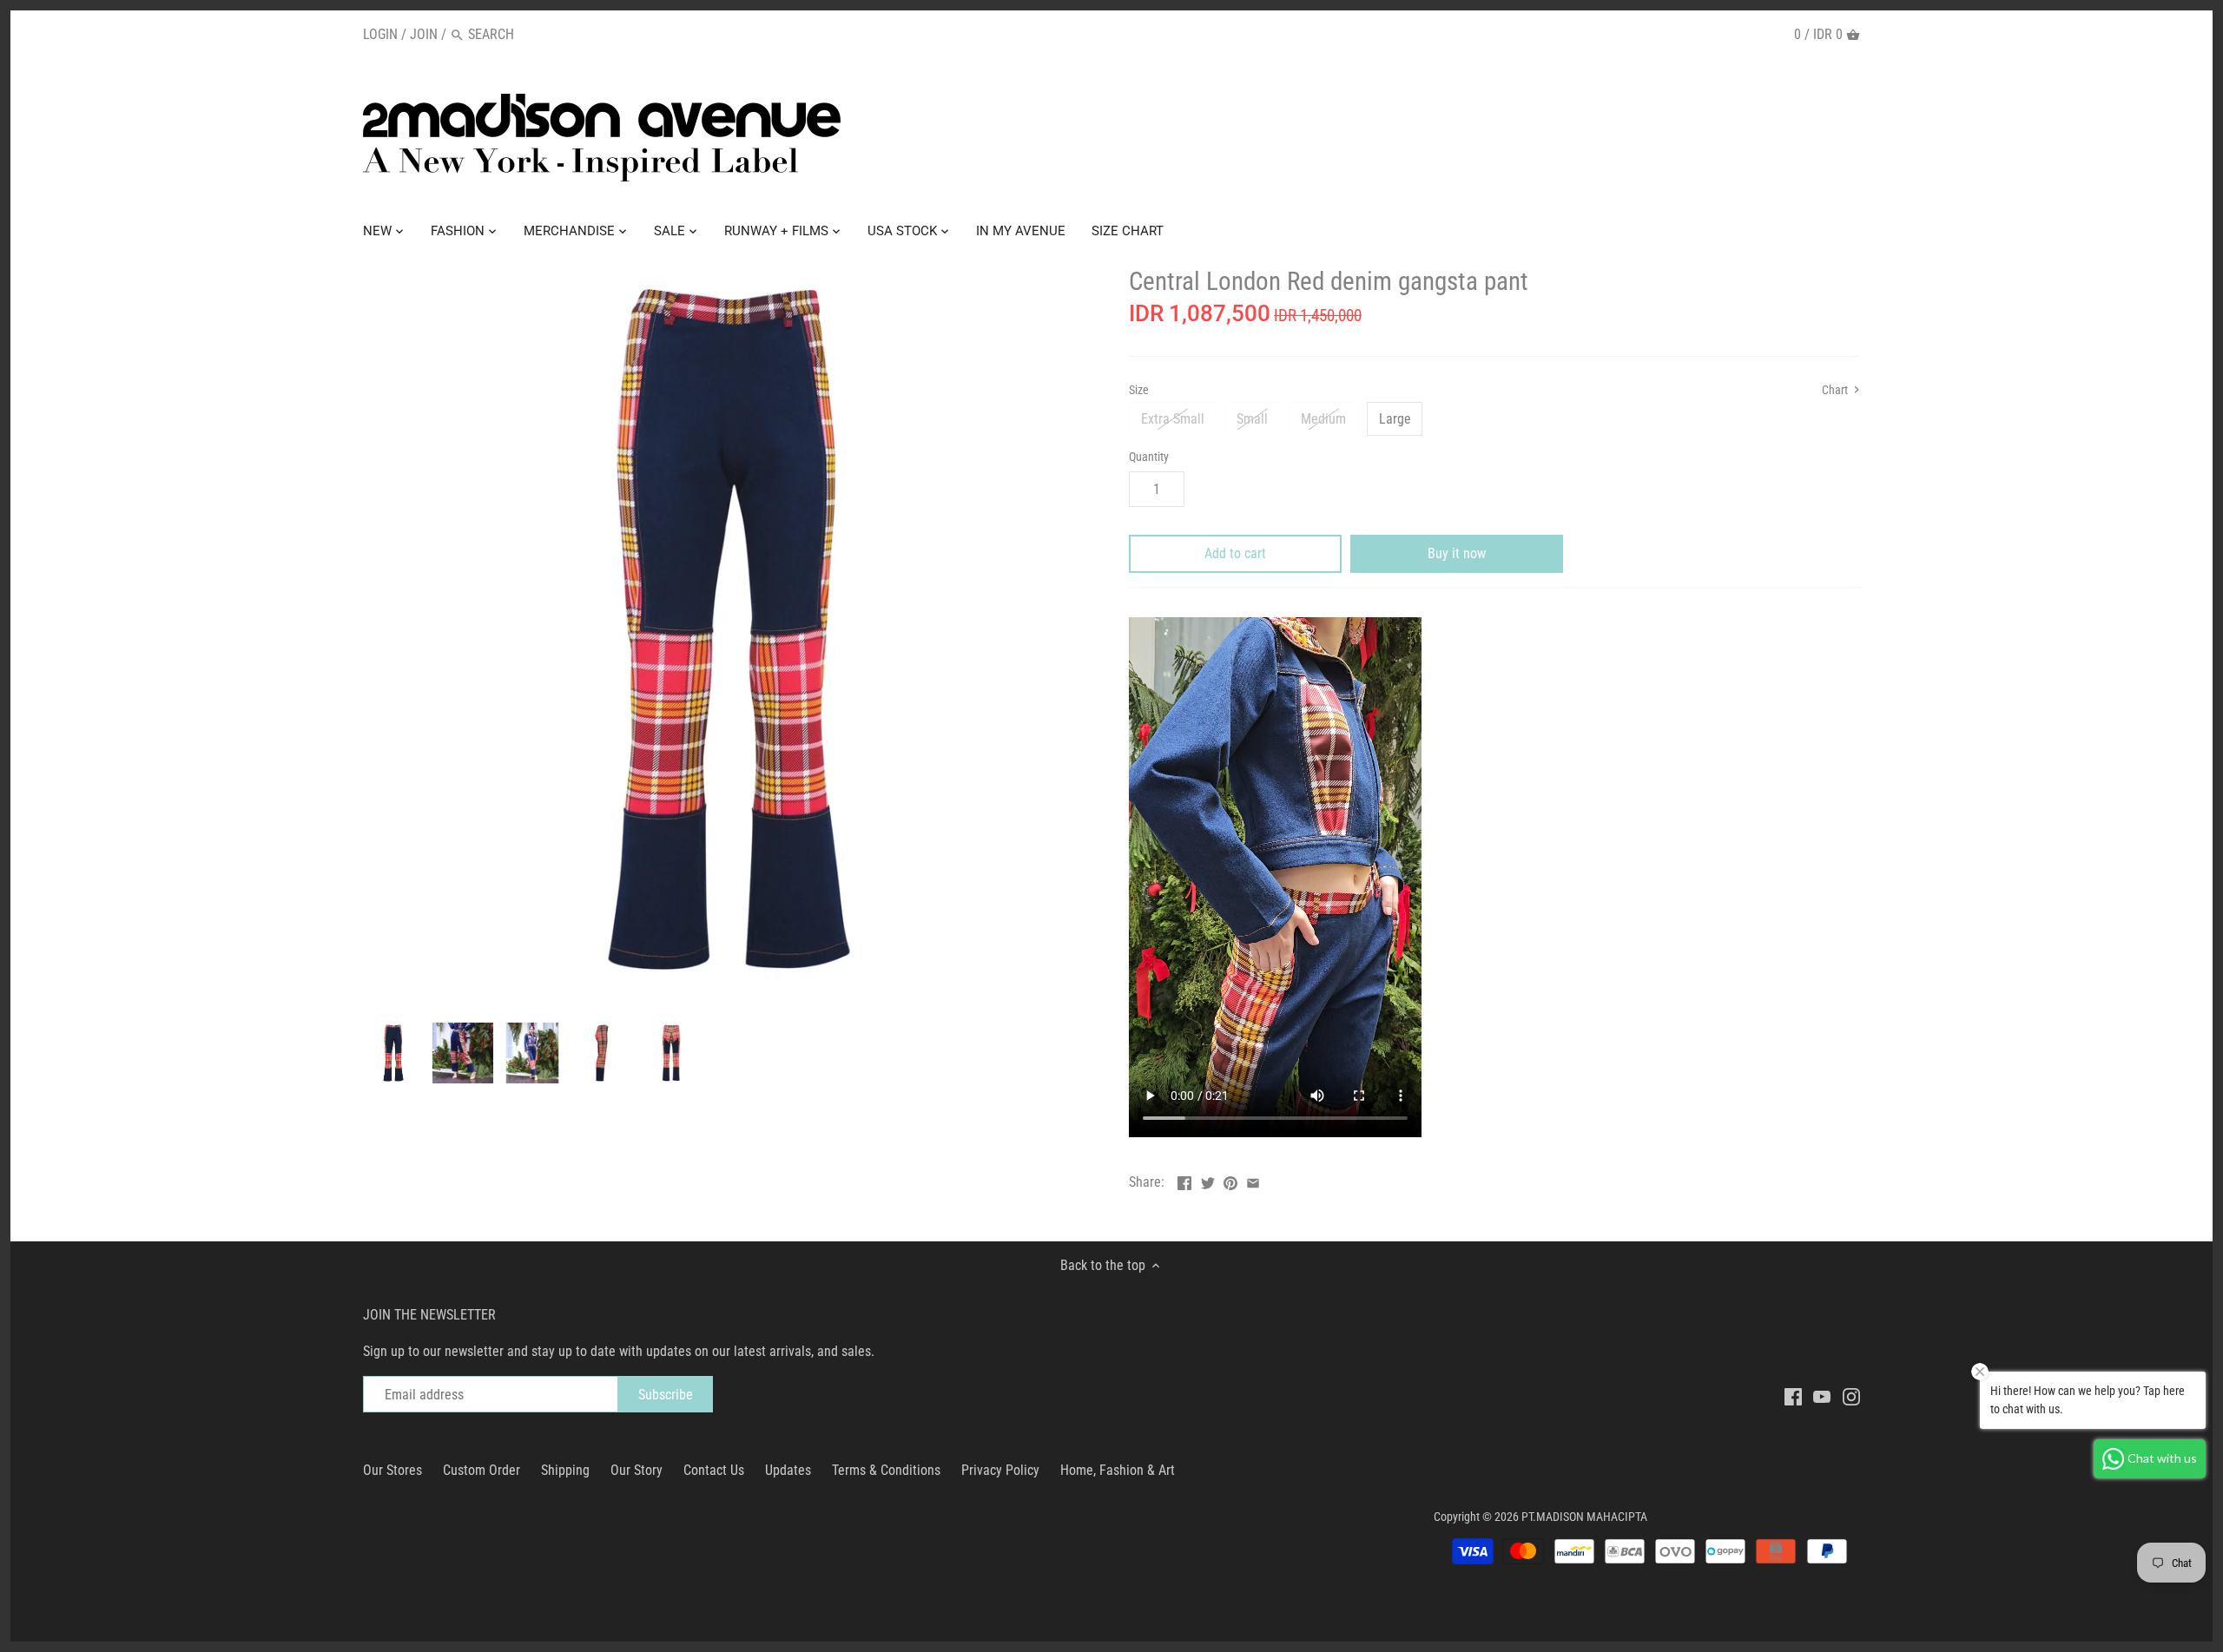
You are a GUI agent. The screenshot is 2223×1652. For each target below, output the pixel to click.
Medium (1323, 419)
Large (1395, 419)
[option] (393, 1053)
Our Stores (392, 1470)
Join (424, 34)
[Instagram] (1851, 1396)
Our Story (637, 1470)
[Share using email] (1253, 1180)
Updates (788, 1470)
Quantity (1149, 457)
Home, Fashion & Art (1118, 1470)
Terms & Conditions (886, 1470)
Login (380, 34)
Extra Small (1173, 419)
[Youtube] (1822, 1396)
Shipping (565, 1470)
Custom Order (482, 1470)
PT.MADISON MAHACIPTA (1584, 1517)
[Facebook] (1793, 1396)
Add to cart (1235, 553)
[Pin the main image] (1230, 1180)
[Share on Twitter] (1208, 1180)
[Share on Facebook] (1184, 1180)
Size (1139, 390)
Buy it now (1457, 553)
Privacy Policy (1000, 1470)
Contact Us (714, 1470)
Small (1252, 419)
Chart (1836, 390)
